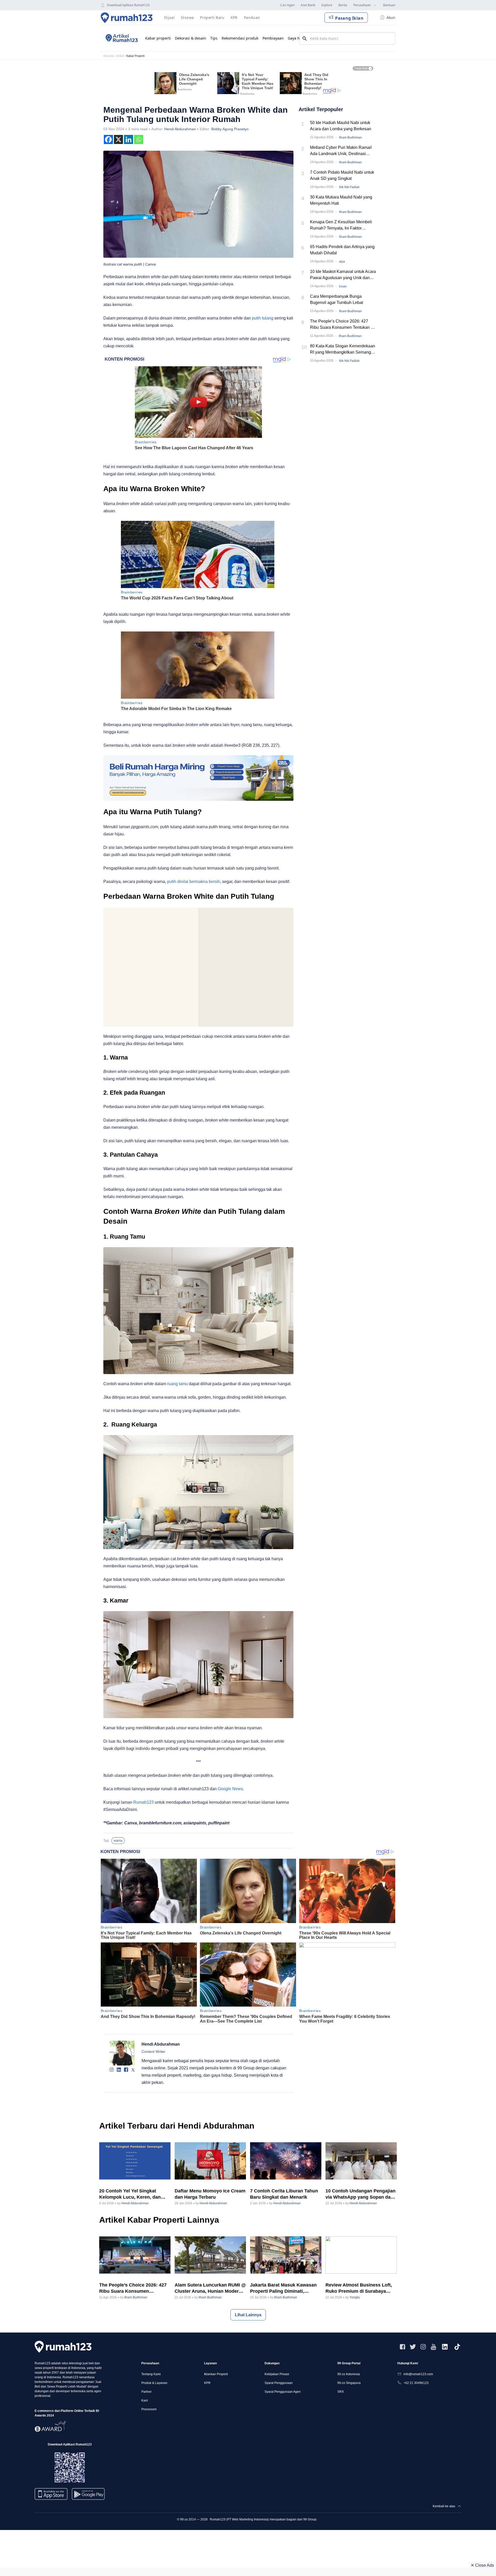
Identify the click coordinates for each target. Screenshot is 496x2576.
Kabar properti (158, 38)
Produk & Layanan (154, 2383)
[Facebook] (108, 139)
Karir (145, 2400)
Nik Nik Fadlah (349, 187)
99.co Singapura (349, 2383)
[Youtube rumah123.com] (433, 2347)
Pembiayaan (273, 38)
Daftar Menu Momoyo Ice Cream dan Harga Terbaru (210, 2194)
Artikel (120, 56)
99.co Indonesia (349, 2374)
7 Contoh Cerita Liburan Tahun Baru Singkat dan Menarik (284, 2194)
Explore (327, 5)
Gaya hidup (298, 38)
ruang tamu (177, 1384)
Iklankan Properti (216, 2374)
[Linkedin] (129, 139)
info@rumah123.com (418, 2374)
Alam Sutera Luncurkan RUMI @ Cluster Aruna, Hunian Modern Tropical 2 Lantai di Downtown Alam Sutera (210, 2288)
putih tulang (263, 318)
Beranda (109, 56)
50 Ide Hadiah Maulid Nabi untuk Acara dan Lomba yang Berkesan (341, 126)
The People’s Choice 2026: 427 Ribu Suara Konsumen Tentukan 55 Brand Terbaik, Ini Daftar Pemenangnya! (343, 325)
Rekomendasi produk (240, 38)
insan (343, 286)
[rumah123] (63, 2347)
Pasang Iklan (349, 18)
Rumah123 (144, 1802)
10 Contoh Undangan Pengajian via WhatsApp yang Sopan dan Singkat (361, 2194)
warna (118, 1841)
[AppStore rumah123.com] (51, 2494)
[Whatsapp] (139, 139)
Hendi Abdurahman (180, 129)
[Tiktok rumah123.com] (457, 2347)
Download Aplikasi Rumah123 (128, 5)
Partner (146, 2392)
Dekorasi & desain (191, 38)
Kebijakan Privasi (277, 2374)
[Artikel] (121, 38)
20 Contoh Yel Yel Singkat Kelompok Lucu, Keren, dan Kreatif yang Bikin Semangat (131, 2194)
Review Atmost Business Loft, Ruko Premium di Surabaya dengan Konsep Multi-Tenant (359, 2288)
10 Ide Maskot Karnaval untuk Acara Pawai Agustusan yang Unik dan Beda (343, 275)
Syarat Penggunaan (279, 2383)
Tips (214, 38)
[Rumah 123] (127, 18)
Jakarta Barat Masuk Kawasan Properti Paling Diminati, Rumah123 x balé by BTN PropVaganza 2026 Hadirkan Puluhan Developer (283, 2288)
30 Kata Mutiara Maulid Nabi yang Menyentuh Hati (341, 200)
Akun (391, 17)
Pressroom (149, 2409)
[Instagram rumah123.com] (423, 2347)
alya (342, 262)
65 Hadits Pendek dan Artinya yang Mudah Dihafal (342, 250)
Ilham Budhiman (350, 138)
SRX (341, 2392)
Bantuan (389, 5)
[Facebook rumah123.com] (402, 2347)
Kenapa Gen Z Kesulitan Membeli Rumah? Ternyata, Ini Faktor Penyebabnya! (341, 226)
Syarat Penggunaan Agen (283, 2392)
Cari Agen (287, 5)
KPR (207, 2383)
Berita (343, 5)
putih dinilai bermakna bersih (194, 882)
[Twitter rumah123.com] (413, 2347)
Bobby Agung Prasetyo (230, 129)
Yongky (355, 2297)
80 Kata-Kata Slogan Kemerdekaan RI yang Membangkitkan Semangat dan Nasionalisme (343, 350)
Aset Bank (308, 5)
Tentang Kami (151, 2374)
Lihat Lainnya (248, 2315)
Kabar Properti (135, 56)
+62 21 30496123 (416, 2383)
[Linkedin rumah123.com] (445, 2347)
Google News (230, 1789)
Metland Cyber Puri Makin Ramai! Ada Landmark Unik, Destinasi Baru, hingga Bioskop (341, 151)
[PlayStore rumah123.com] (88, 2496)
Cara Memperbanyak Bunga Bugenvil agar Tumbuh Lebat (336, 299)
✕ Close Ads (482, 2565)
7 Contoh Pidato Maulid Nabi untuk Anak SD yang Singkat (342, 175)
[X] (118, 139)
